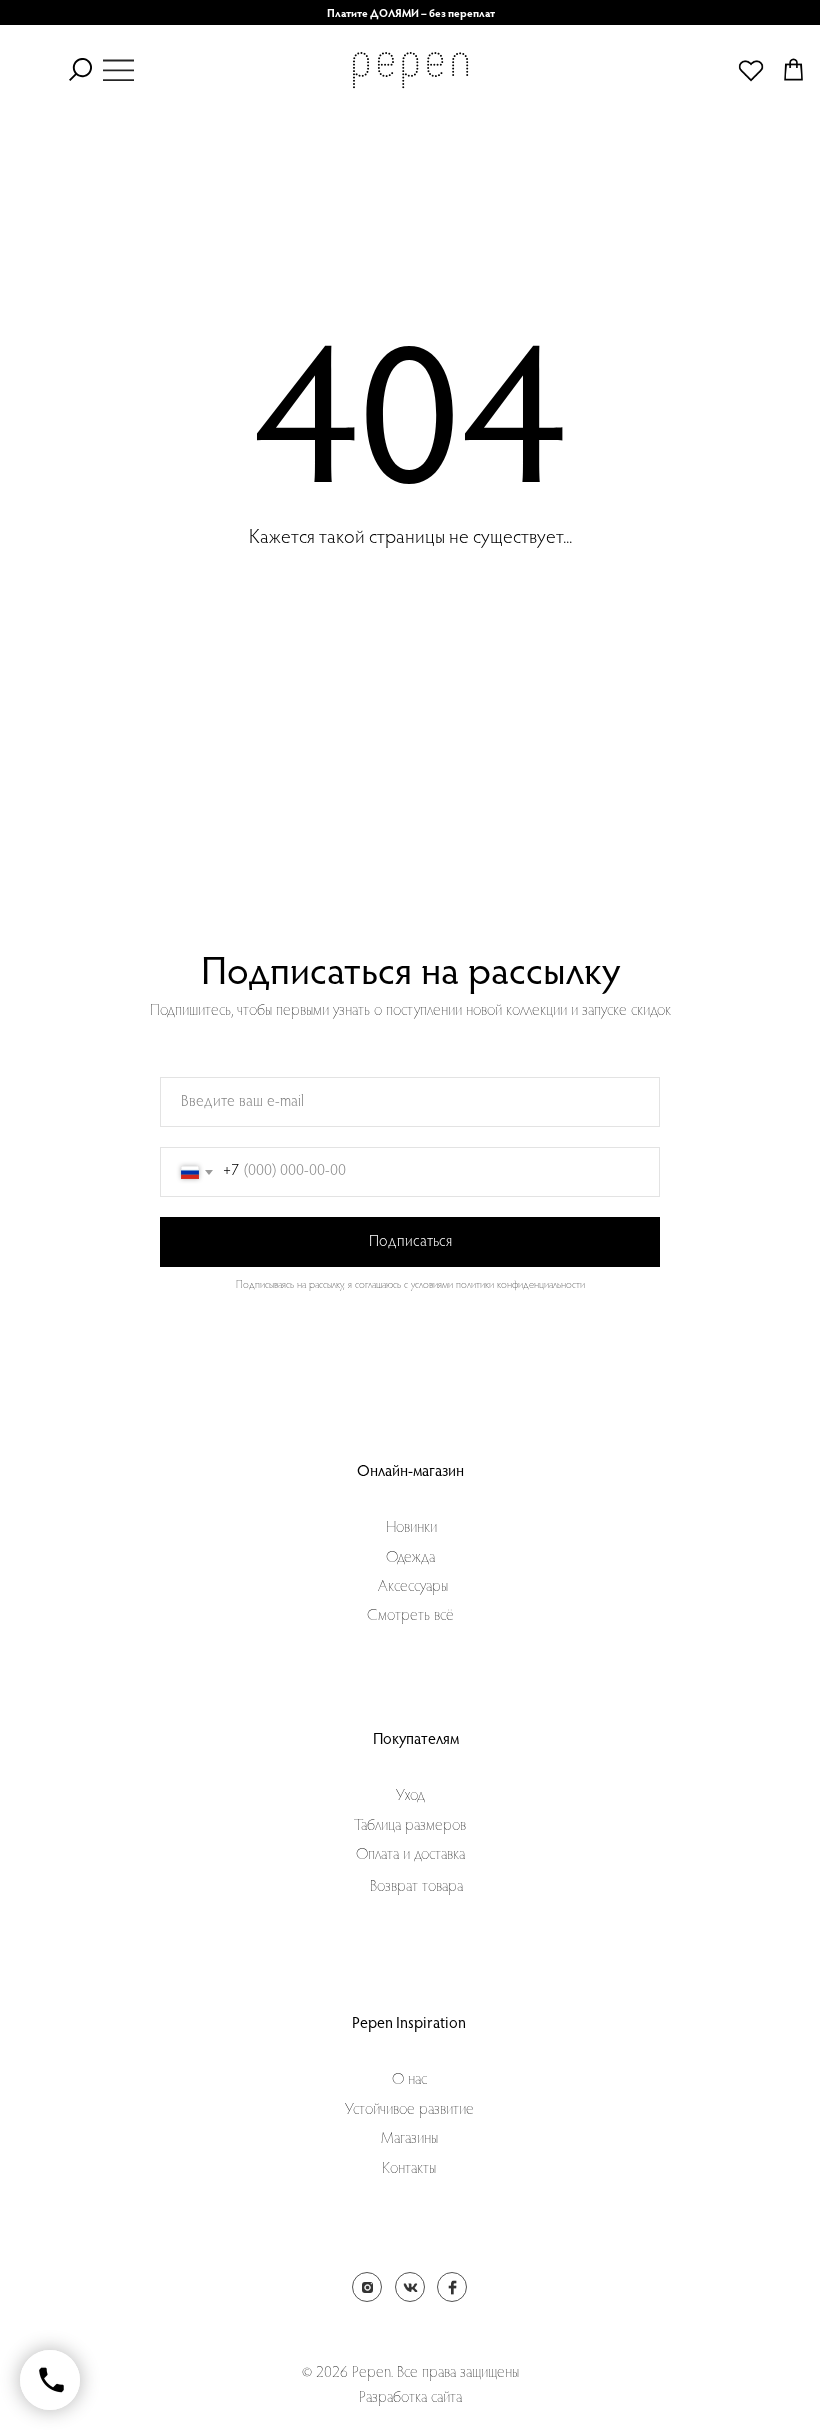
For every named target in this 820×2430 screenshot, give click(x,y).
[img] (118, 70)
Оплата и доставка (410, 1855)
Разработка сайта (410, 2398)
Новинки (411, 1528)
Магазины (409, 2139)
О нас (409, 2080)
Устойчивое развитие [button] (409, 2110)
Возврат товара (416, 1887)
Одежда (410, 1558)
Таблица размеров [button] (410, 1826)
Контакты (409, 2169)
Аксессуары (413, 1587)
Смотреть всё (410, 1616)
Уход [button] (410, 1796)
